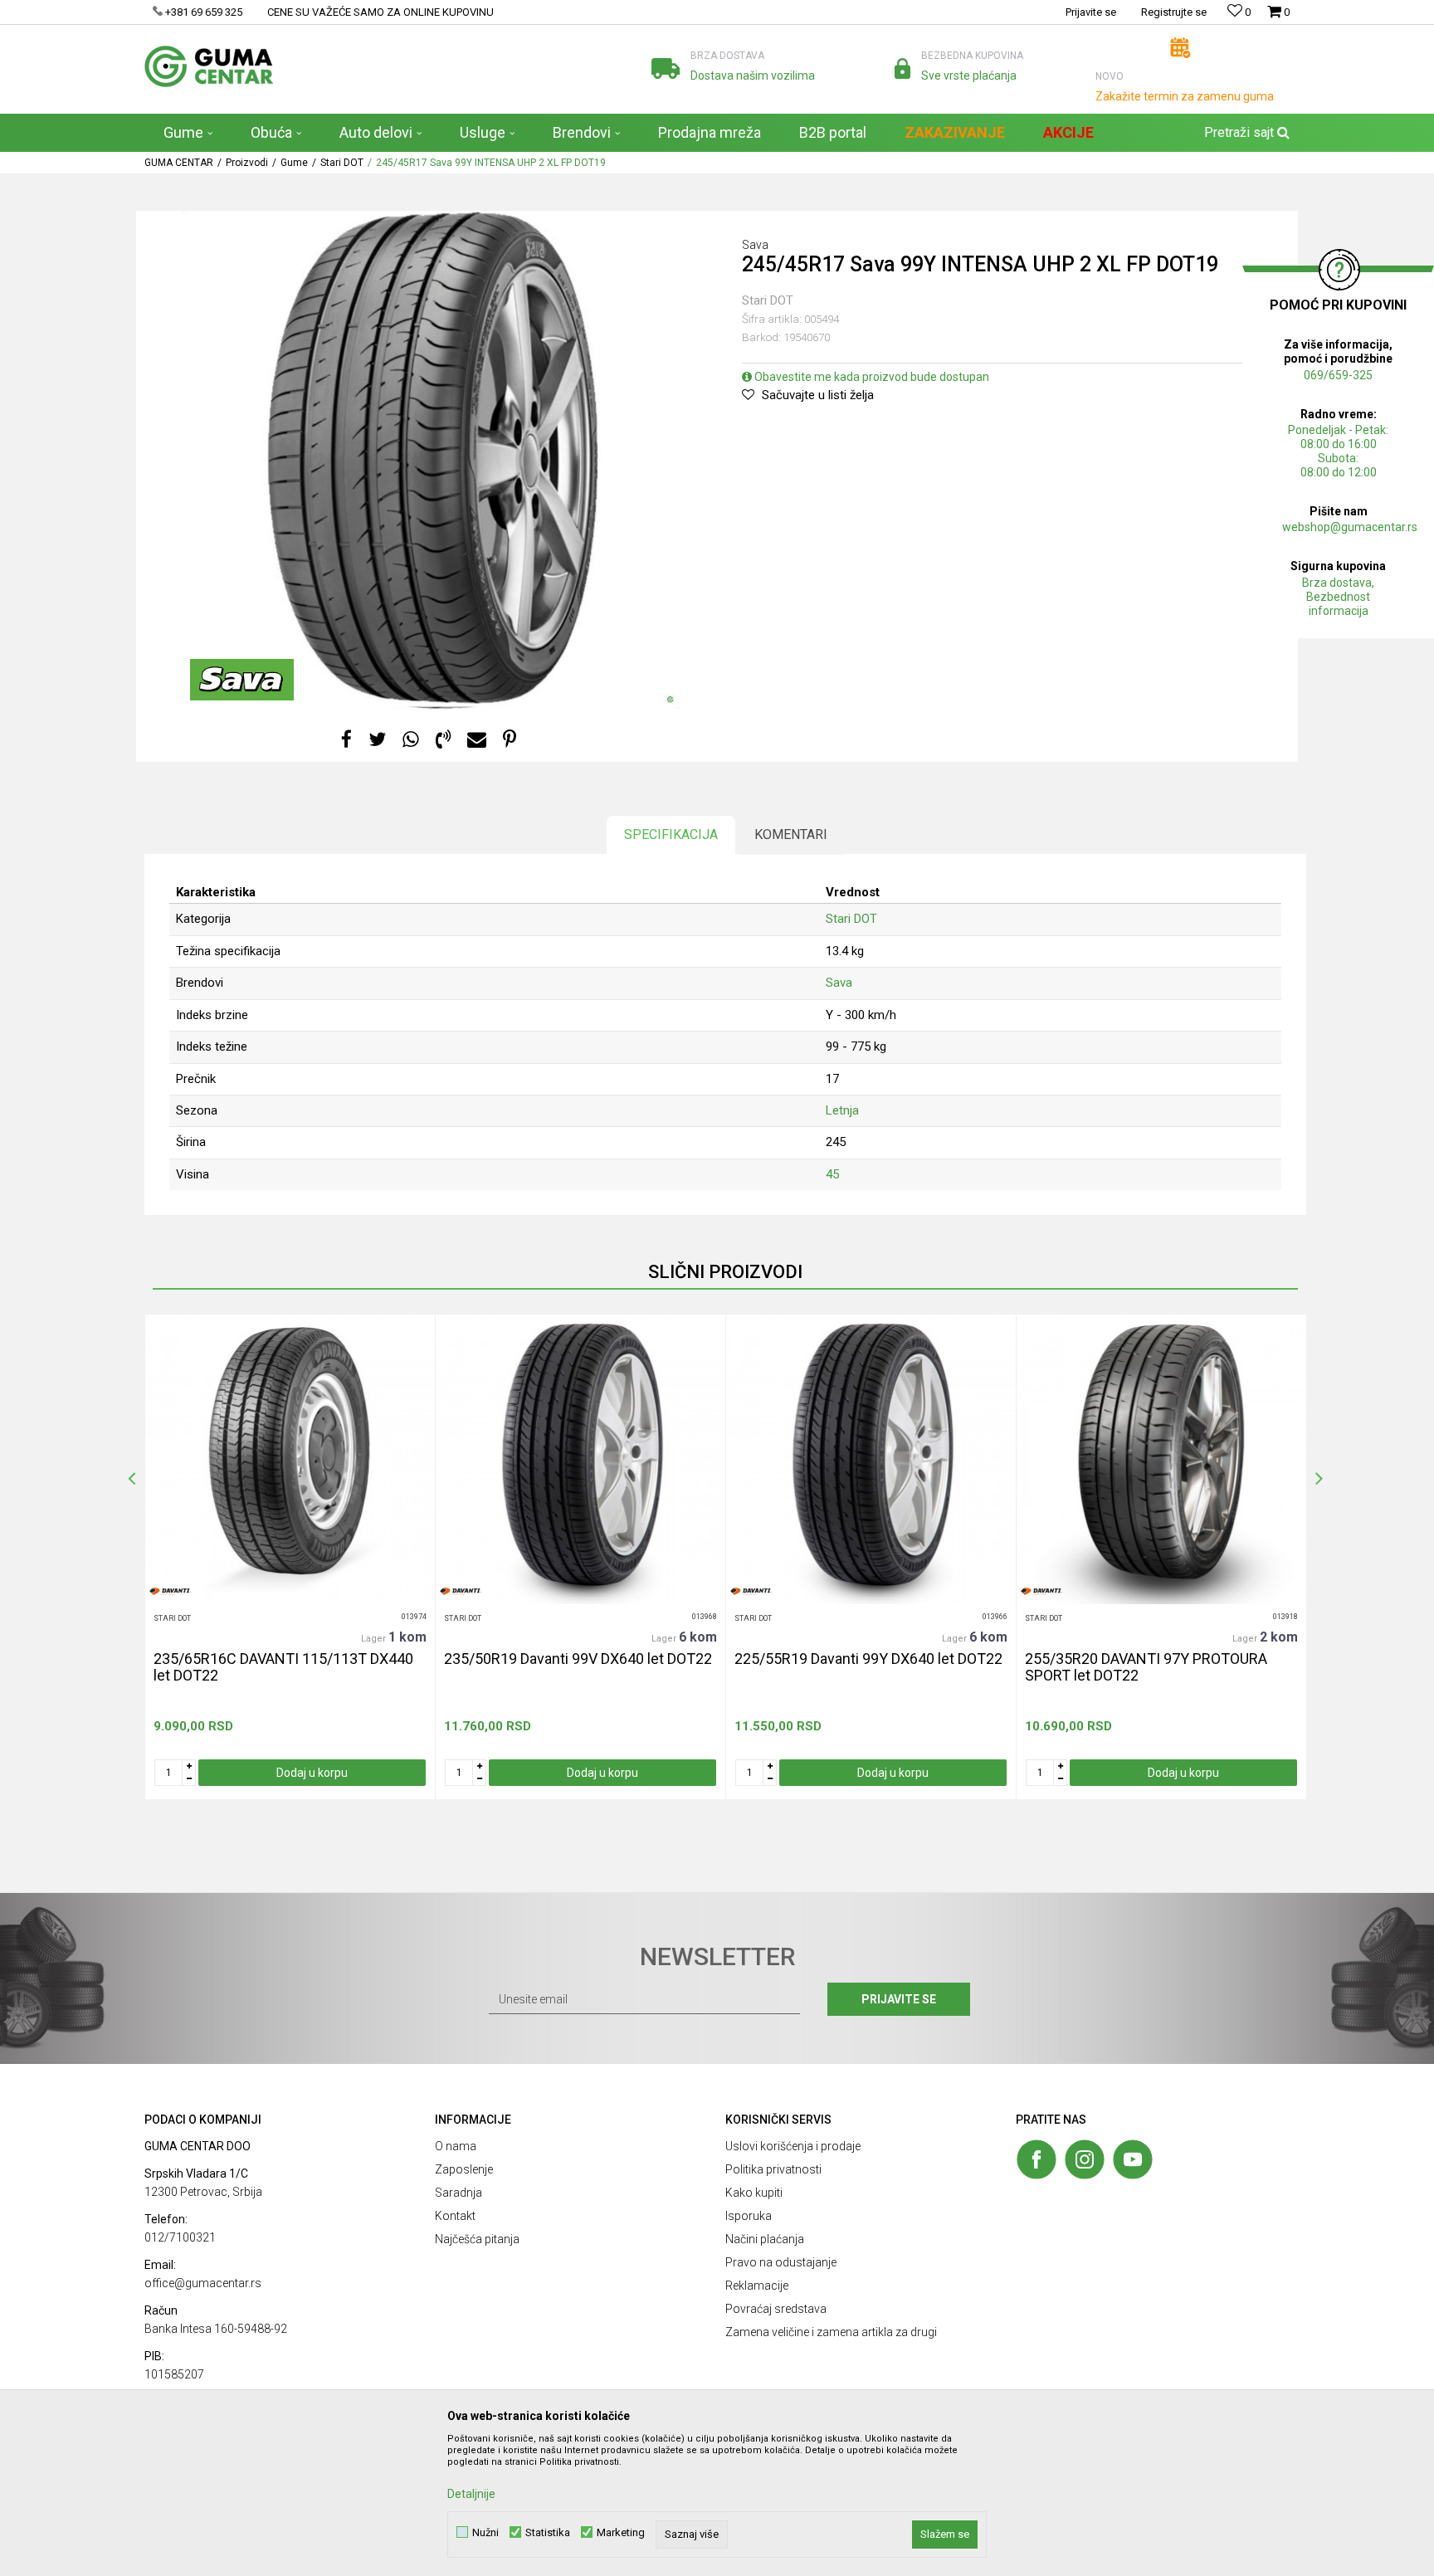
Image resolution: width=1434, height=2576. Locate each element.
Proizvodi (247, 163)
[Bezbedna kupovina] (902, 68)
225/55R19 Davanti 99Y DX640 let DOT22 (868, 1659)
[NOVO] (1180, 48)
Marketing (621, 2532)
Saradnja (458, 2193)
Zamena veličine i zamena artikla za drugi (831, 2332)
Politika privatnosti (773, 2169)
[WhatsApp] (411, 740)
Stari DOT (342, 163)
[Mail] (477, 740)
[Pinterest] (510, 740)
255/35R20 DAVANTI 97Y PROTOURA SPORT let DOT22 (1146, 1667)
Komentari (791, 834)
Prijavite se (899, 1999)
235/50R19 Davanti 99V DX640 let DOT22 (578, 1659)
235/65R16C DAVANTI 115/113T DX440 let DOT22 (283, 1667)
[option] (290, 1557)
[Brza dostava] (666, 68)
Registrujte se (1174, 12)
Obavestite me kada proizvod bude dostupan (871, 377)
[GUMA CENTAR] (209, 66)
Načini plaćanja (765, 2239)
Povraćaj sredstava (776, 2309)
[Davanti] (170, 1591)
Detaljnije (471, 2494)
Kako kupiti (754, 2193)
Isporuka (749, 2216)
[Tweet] (377, 740)
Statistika (548, 2532)
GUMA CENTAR (179, 163)
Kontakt (455, 2216)
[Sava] (242, 680)
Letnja (842, 1110)
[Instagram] (1085, 2159)
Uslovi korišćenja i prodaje (793, 2146)
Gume (294, 163)
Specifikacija (671, 834)
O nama (456, 2146)
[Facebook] (346, 740)
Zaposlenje (464, 2169)
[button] (1245, 133)
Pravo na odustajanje (781, 2262)
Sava (839, 983)
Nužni (485, 2532)
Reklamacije (757, 2286)
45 (832, 1174)
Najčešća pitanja (477, 2239)
